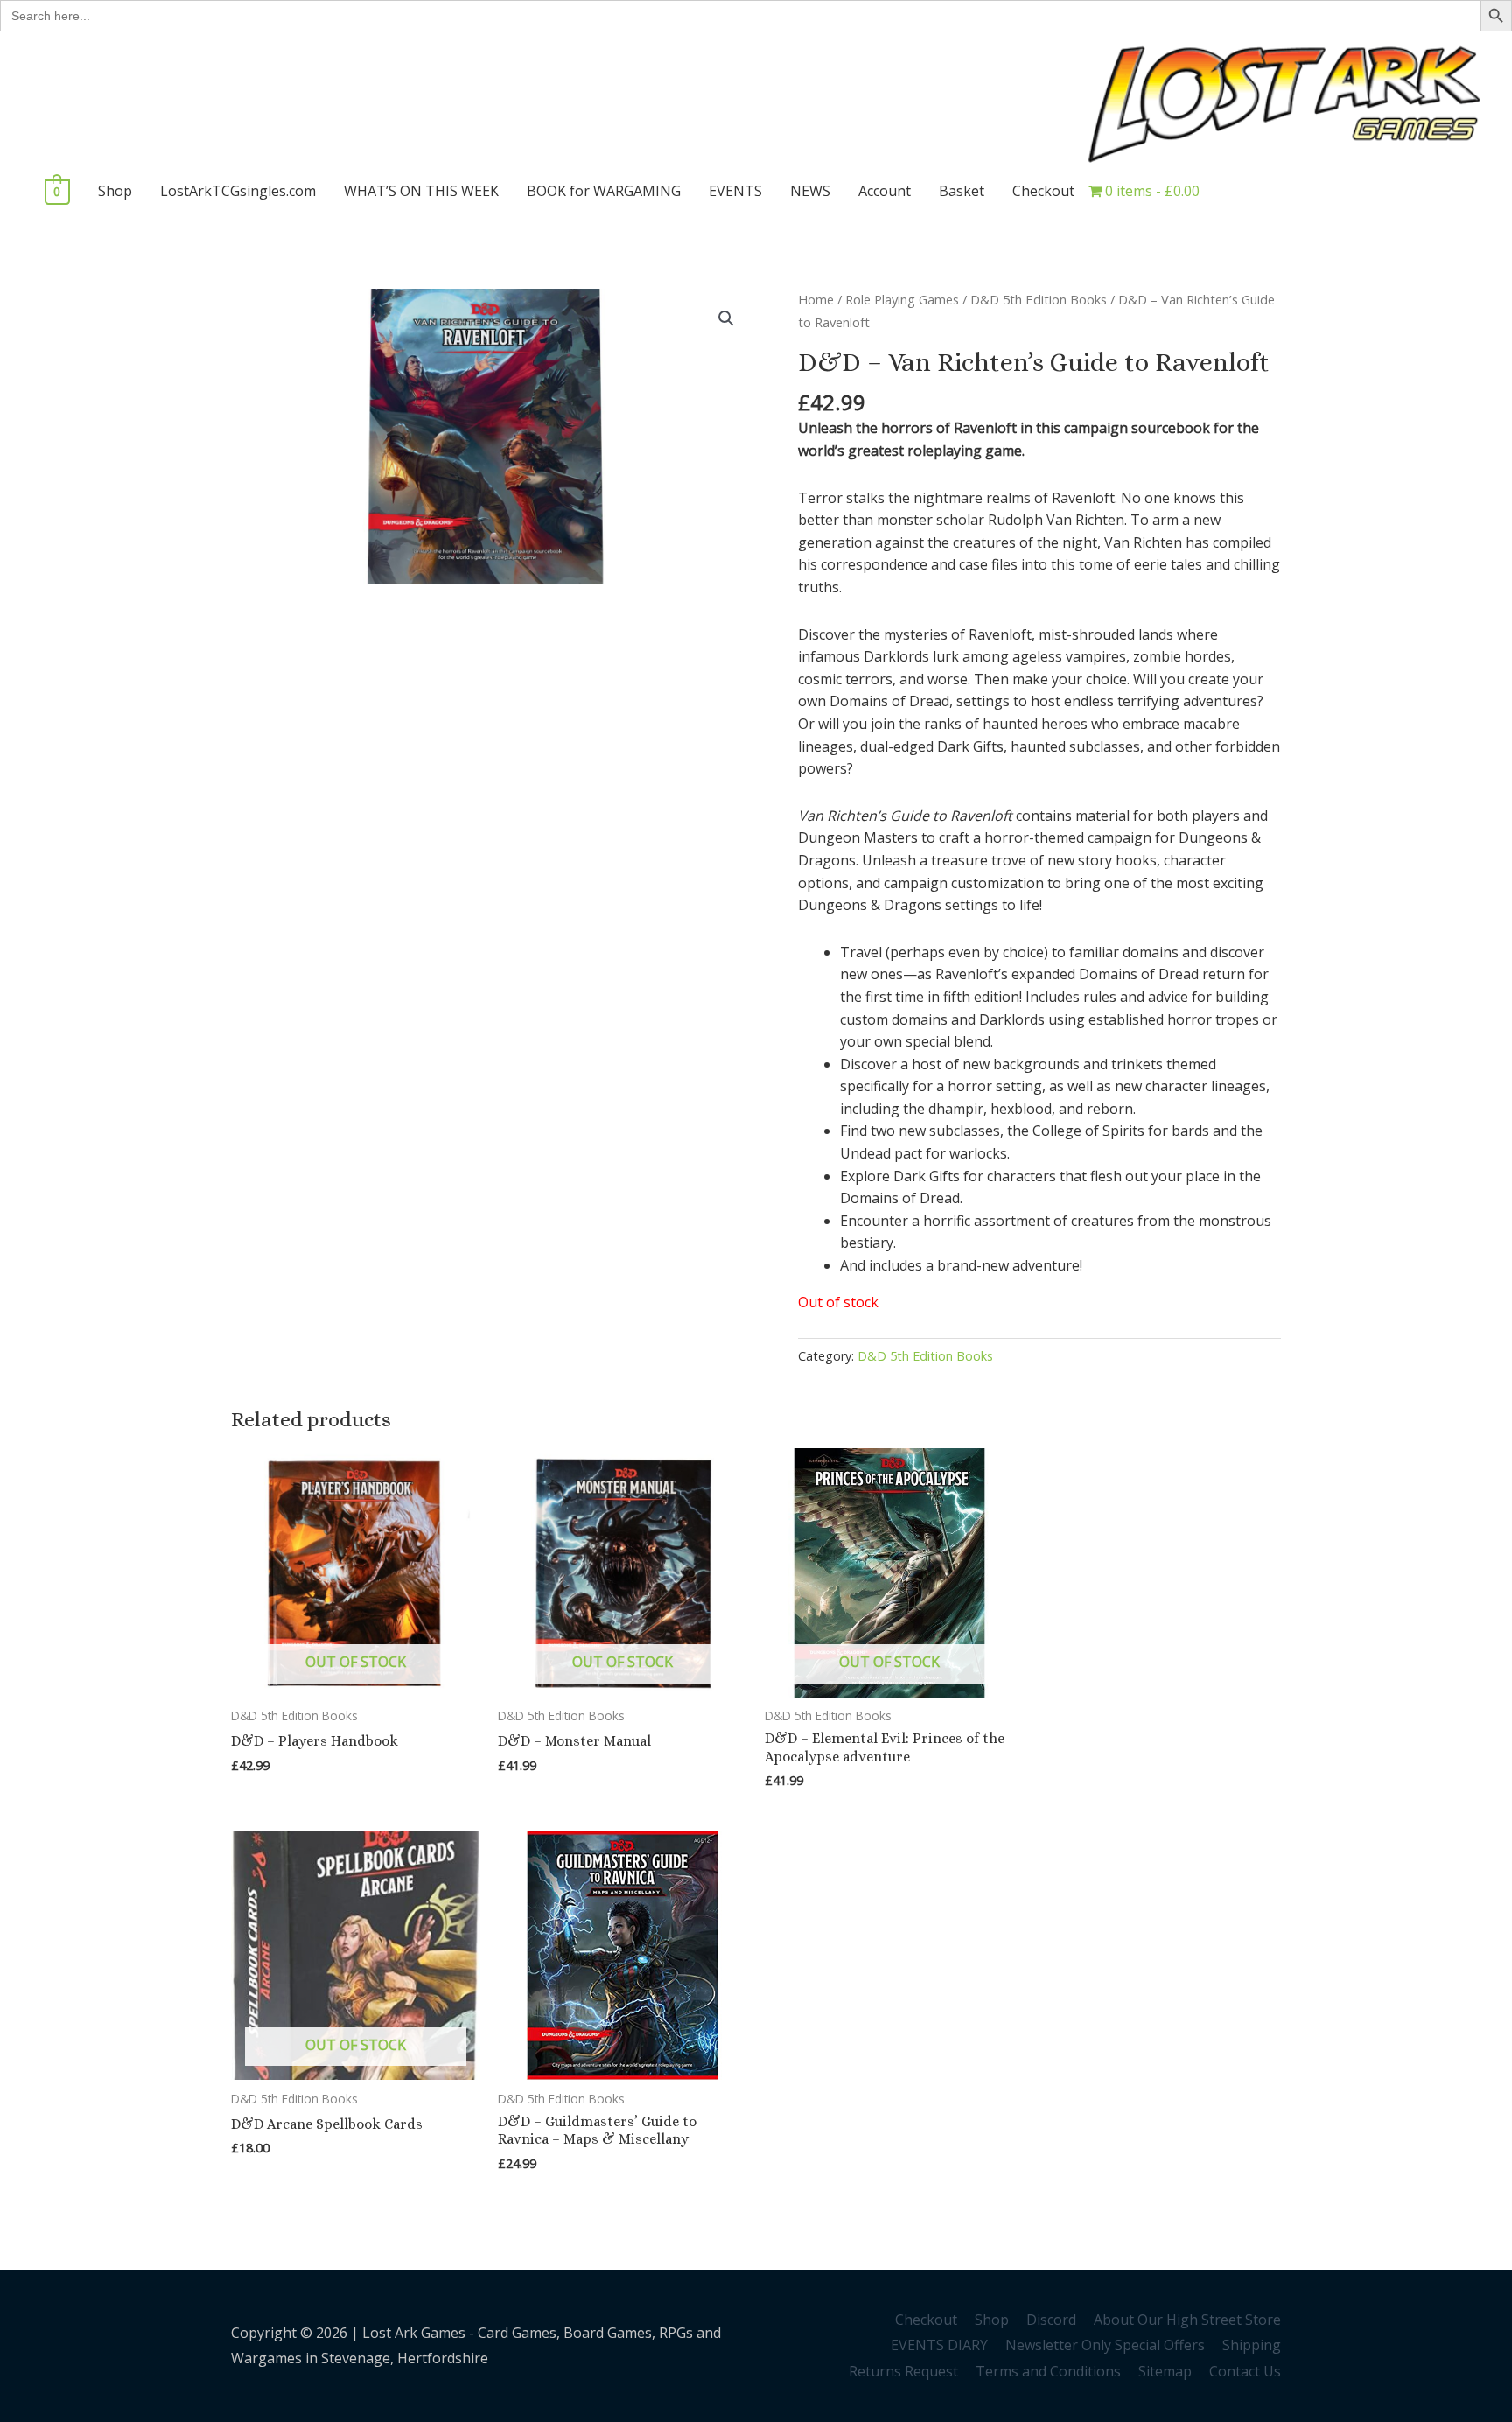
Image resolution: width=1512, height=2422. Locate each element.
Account (885, 191)
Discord (1051, 2320)
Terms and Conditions (1048, 2371)
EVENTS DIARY (939, 2345)
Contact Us (1245, 2371)
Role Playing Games (902, 299)
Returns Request (903, 2371)
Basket (962, 191)
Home (816, 299)
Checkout (1043, 191)
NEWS (810, 191)
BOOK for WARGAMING (604, 191)
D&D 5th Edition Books (1039, 299)
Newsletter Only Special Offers (1105, 2345)
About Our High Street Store (1187, 2320)
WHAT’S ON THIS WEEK (421, 191)
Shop (115, 191)
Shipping (1252, 2345)
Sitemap (1165, 2371)
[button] (726, 318)
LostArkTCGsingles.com (238, 191)
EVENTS (735, 191)
